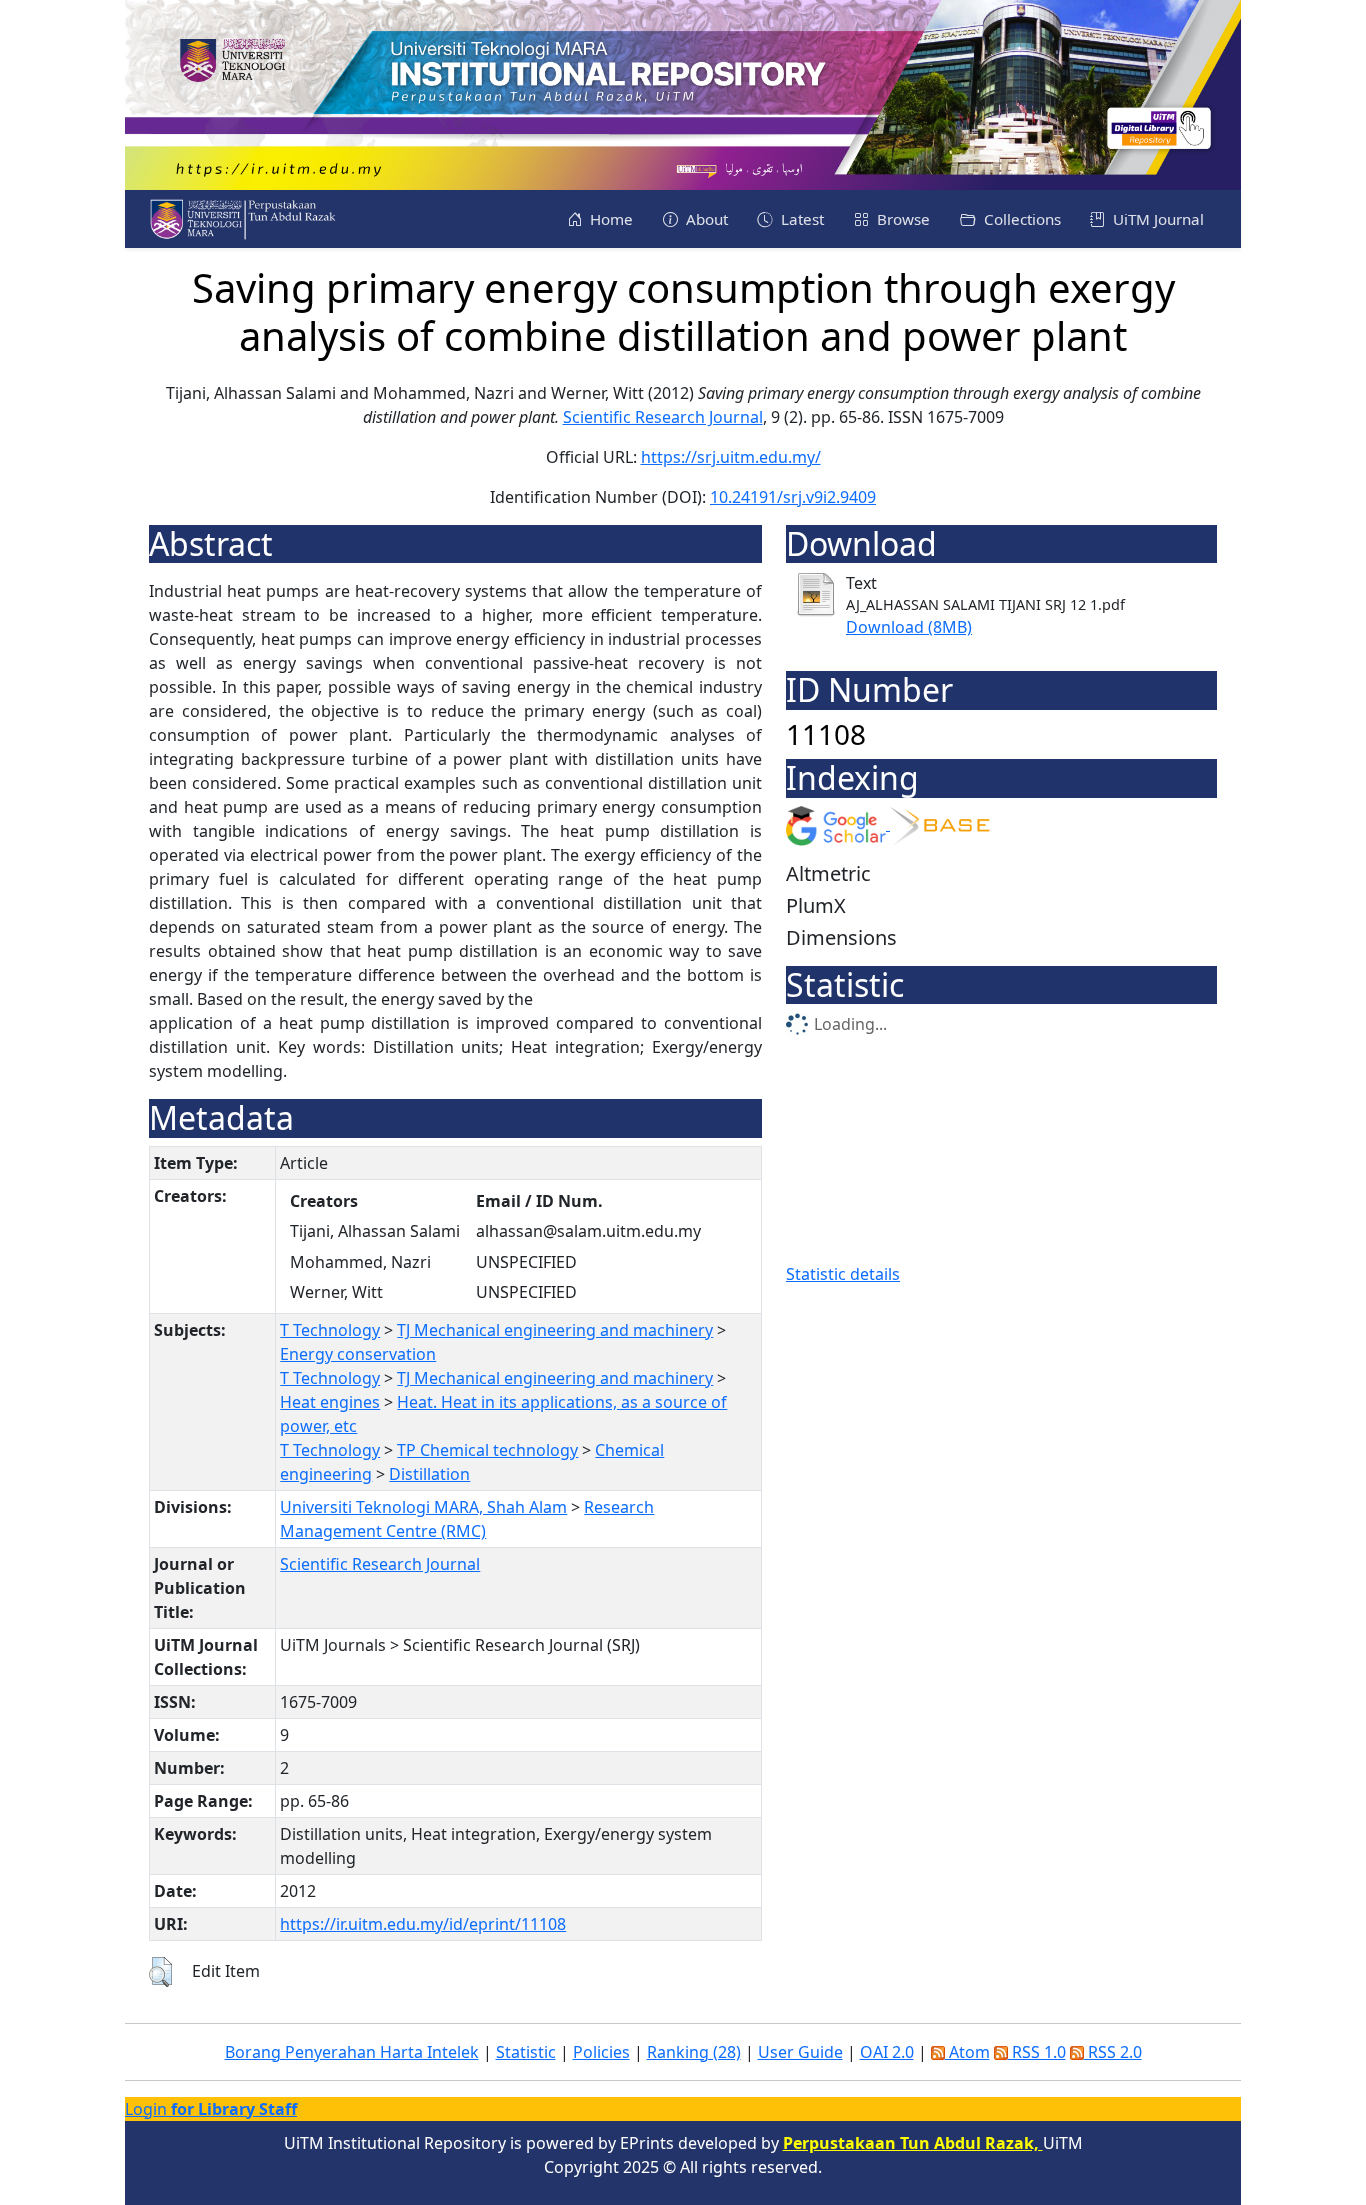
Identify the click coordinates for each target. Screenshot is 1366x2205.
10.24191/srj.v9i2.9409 (793, 497)
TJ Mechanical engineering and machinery (555, 1330)
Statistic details (843, 1274)
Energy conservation (358, 1354)
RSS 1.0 (1037, 2052)
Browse (901, 219)
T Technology (330, 1330)
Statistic (526, 2052)
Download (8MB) (909, 627)
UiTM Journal (1156, 219)
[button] (160, 1972)
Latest (800, 219)
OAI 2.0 (887, 2052)
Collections (1020, 219)
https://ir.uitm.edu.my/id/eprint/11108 (423, 1924)
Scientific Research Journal (663, 417)
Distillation (429, 1474)
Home (609, 219)
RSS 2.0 (1113, 2052)
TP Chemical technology (487, 1450)
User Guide (800, 2052)
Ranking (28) (694, 2052)
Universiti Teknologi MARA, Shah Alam (423, 1507)
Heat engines (330, 1402)
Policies (601, 2052)
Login (211, 2109)
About (705, 219)
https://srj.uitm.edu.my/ (731, 457)
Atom (967, 2052)
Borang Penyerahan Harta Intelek (352, 2052)
